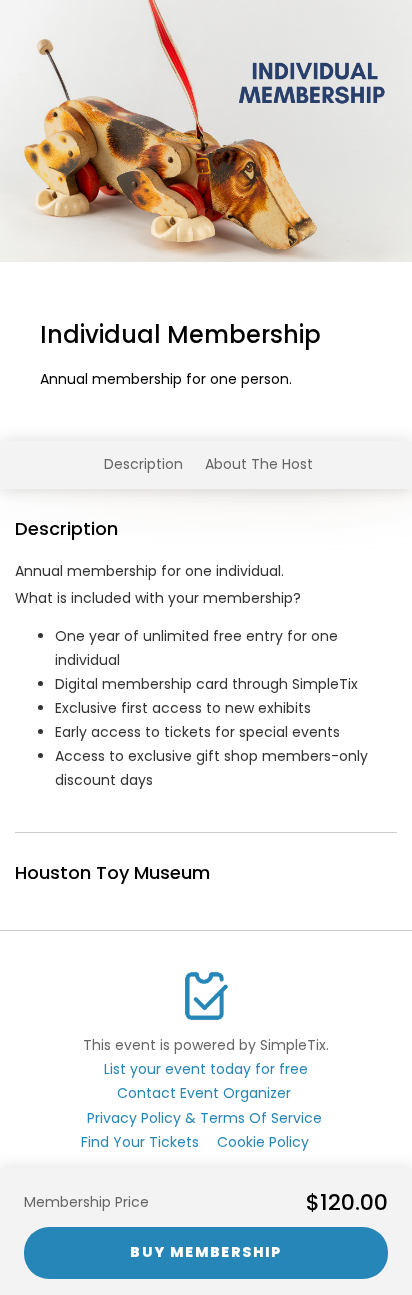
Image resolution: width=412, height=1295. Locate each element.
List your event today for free (206, 1069)
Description (143, 464)
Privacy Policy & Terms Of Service (204, 1118)
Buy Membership (206, 1252)
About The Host (259, 464)
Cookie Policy (263, 1142)
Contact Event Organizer (204, 1093)
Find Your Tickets (140, 1142)
